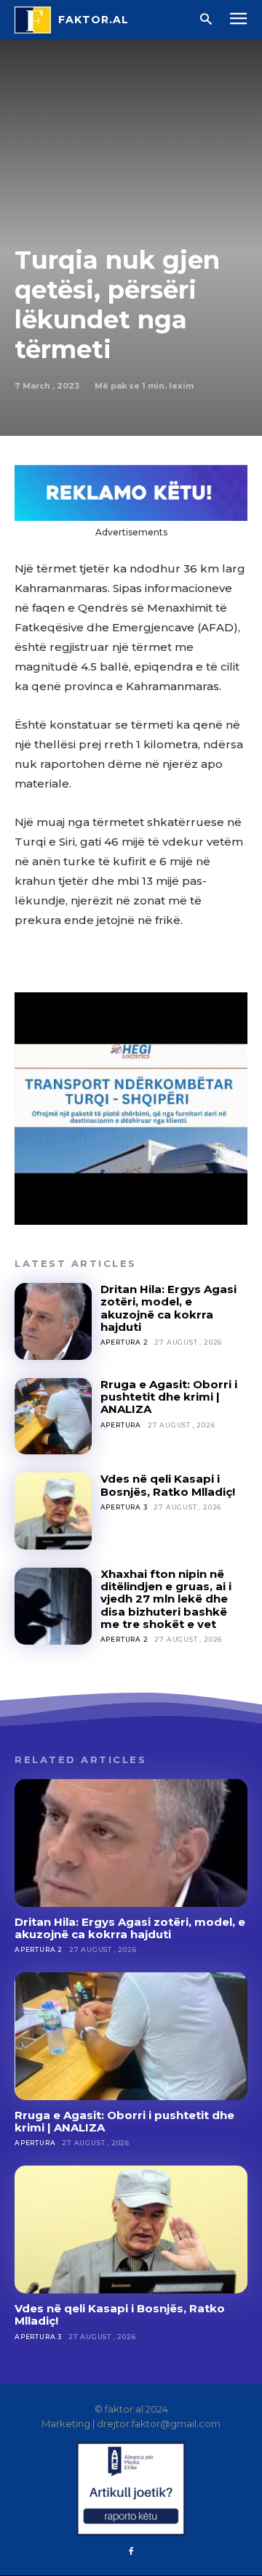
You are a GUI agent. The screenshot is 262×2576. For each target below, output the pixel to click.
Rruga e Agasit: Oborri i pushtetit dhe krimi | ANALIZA (169, 1397)
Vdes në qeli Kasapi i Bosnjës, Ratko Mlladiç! (168, 1485)
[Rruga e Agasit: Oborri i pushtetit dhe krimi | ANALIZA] (53, 1417)
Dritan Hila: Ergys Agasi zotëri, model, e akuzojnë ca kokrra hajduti (168, 1308)
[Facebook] (131, 2552)
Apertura (121, 1425)
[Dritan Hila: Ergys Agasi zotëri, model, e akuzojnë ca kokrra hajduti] (53, 1321)
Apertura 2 (124, 1342)
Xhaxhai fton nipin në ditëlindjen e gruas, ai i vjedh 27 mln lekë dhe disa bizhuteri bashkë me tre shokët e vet (166, 1599)
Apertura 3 (124, 1507)
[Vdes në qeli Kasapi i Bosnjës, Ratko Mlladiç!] (53, 1511)
